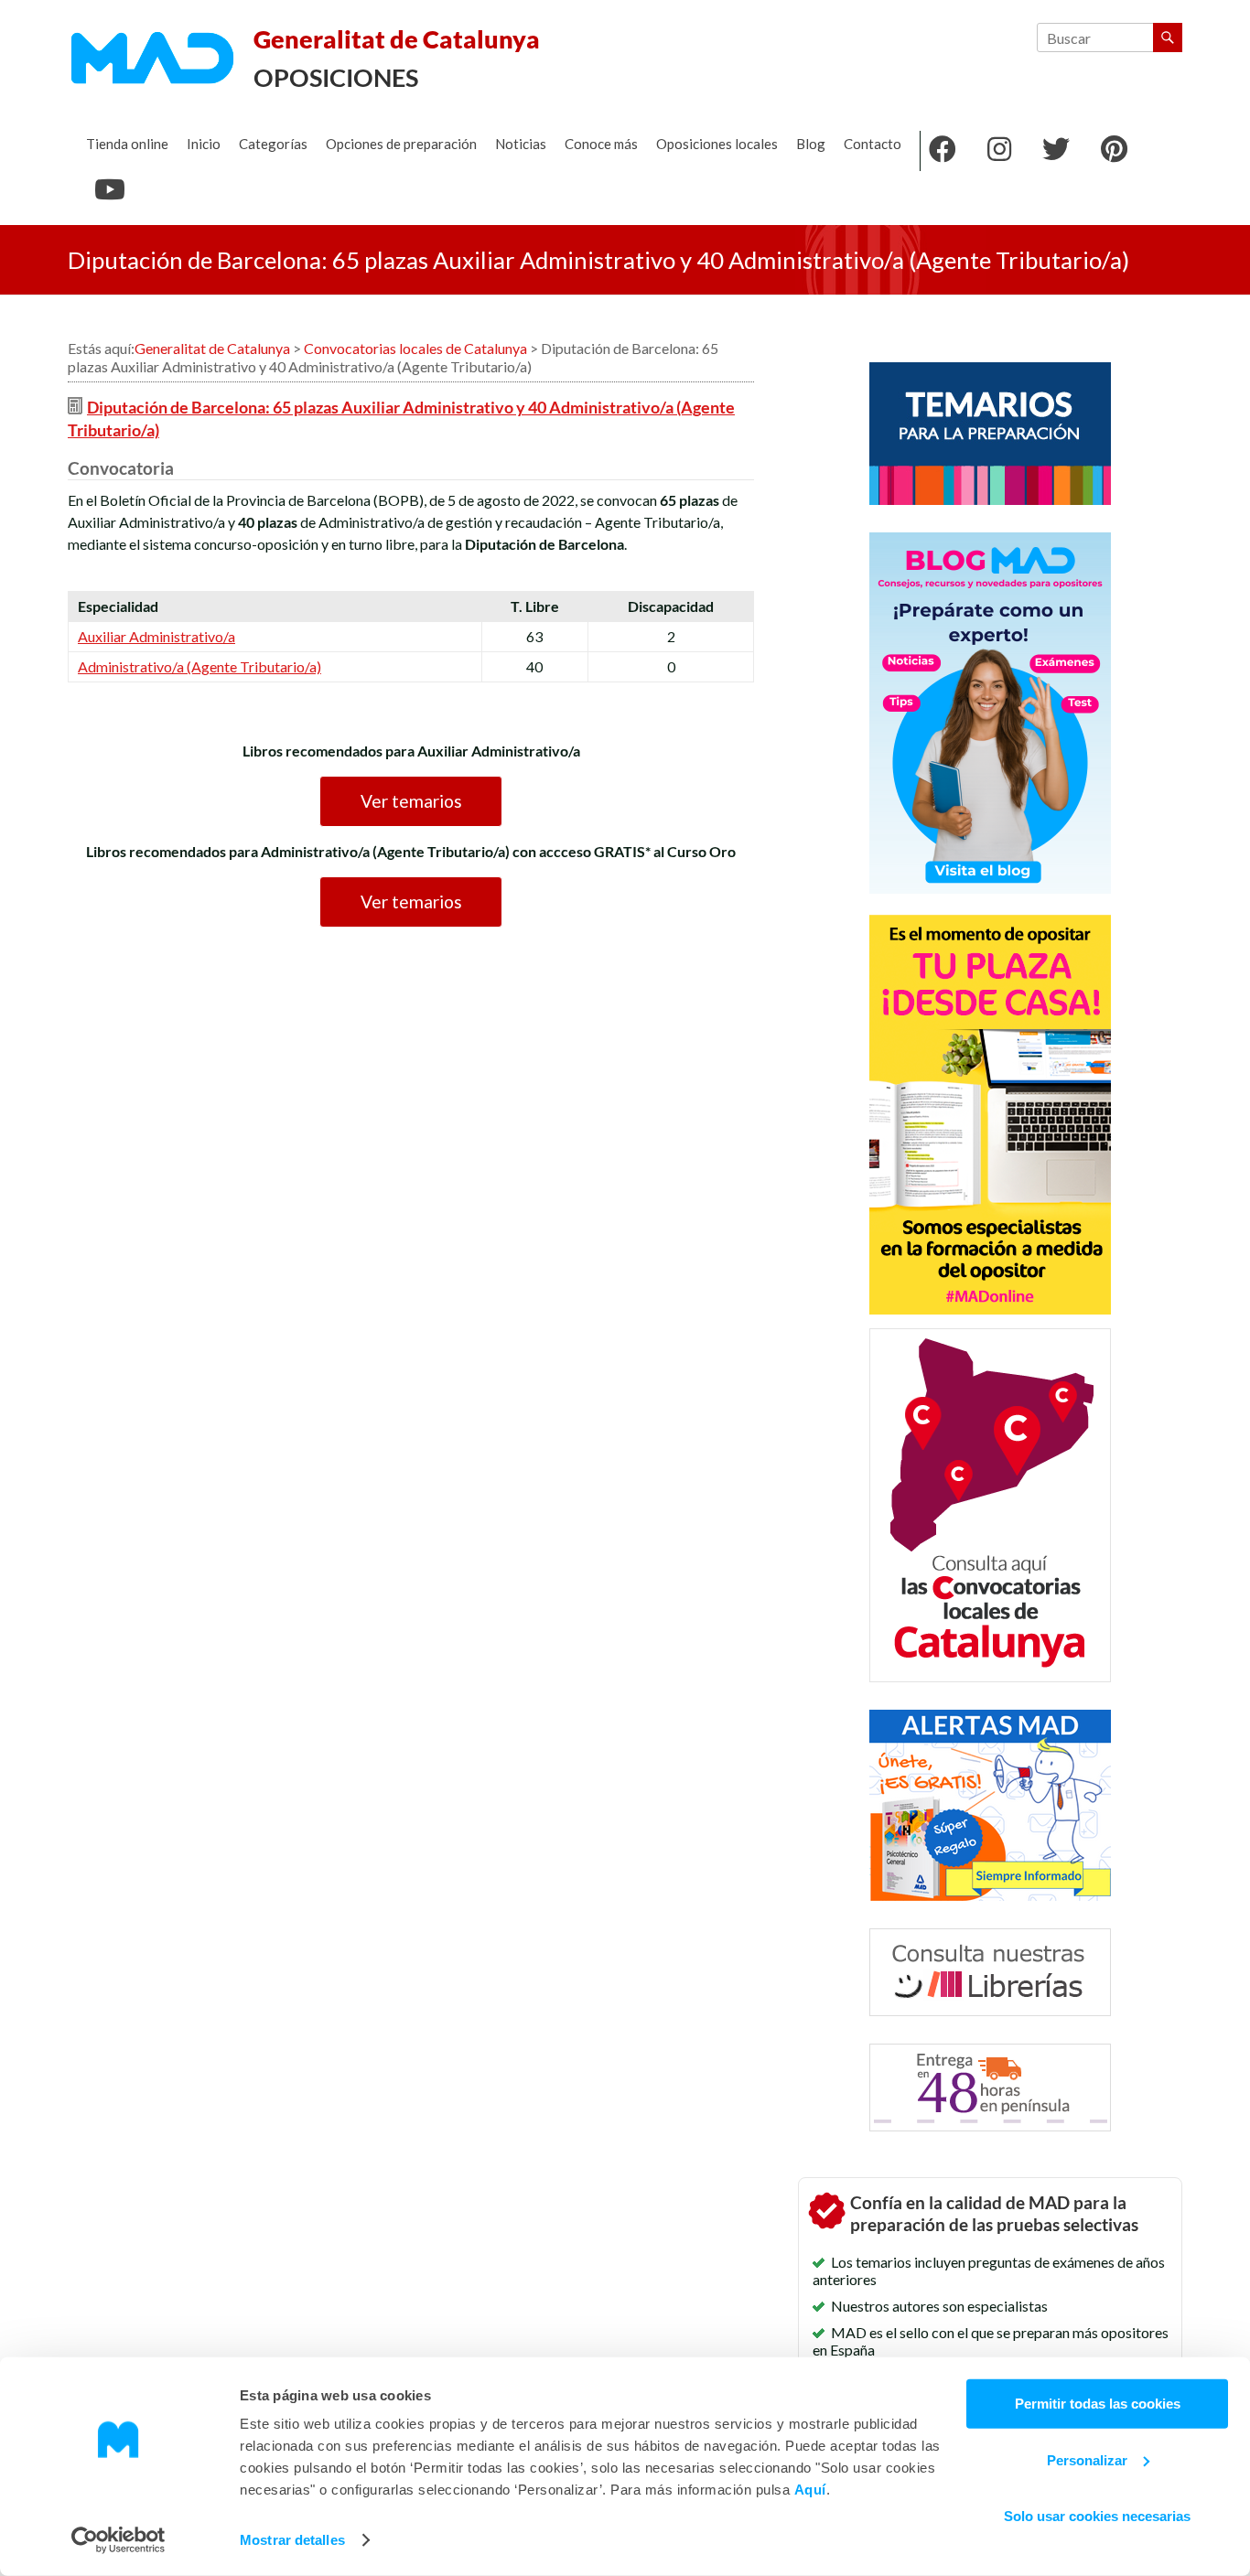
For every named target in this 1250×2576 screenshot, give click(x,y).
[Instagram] (999, 151)
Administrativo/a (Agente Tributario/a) (199, 666)
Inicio (204, 144)
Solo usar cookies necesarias (1097, 2516)
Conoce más (601, 144)
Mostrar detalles (292, 2540)
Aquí (810, 2490)
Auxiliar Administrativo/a (156, 636)
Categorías (273, 144)
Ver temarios (411, 801)
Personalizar (1087, 2459)
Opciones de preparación (401, 144)
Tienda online (127, 144)
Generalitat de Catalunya (397, 39)
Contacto (873, 144)
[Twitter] (1056, 151)
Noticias (521, 144)
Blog (811, 144)
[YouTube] (110, 191)
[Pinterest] (1114, 151)
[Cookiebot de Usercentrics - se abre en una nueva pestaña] (119, 2540)
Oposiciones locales (717, 144)
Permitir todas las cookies (1098, 2404)
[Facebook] (943, 151)
